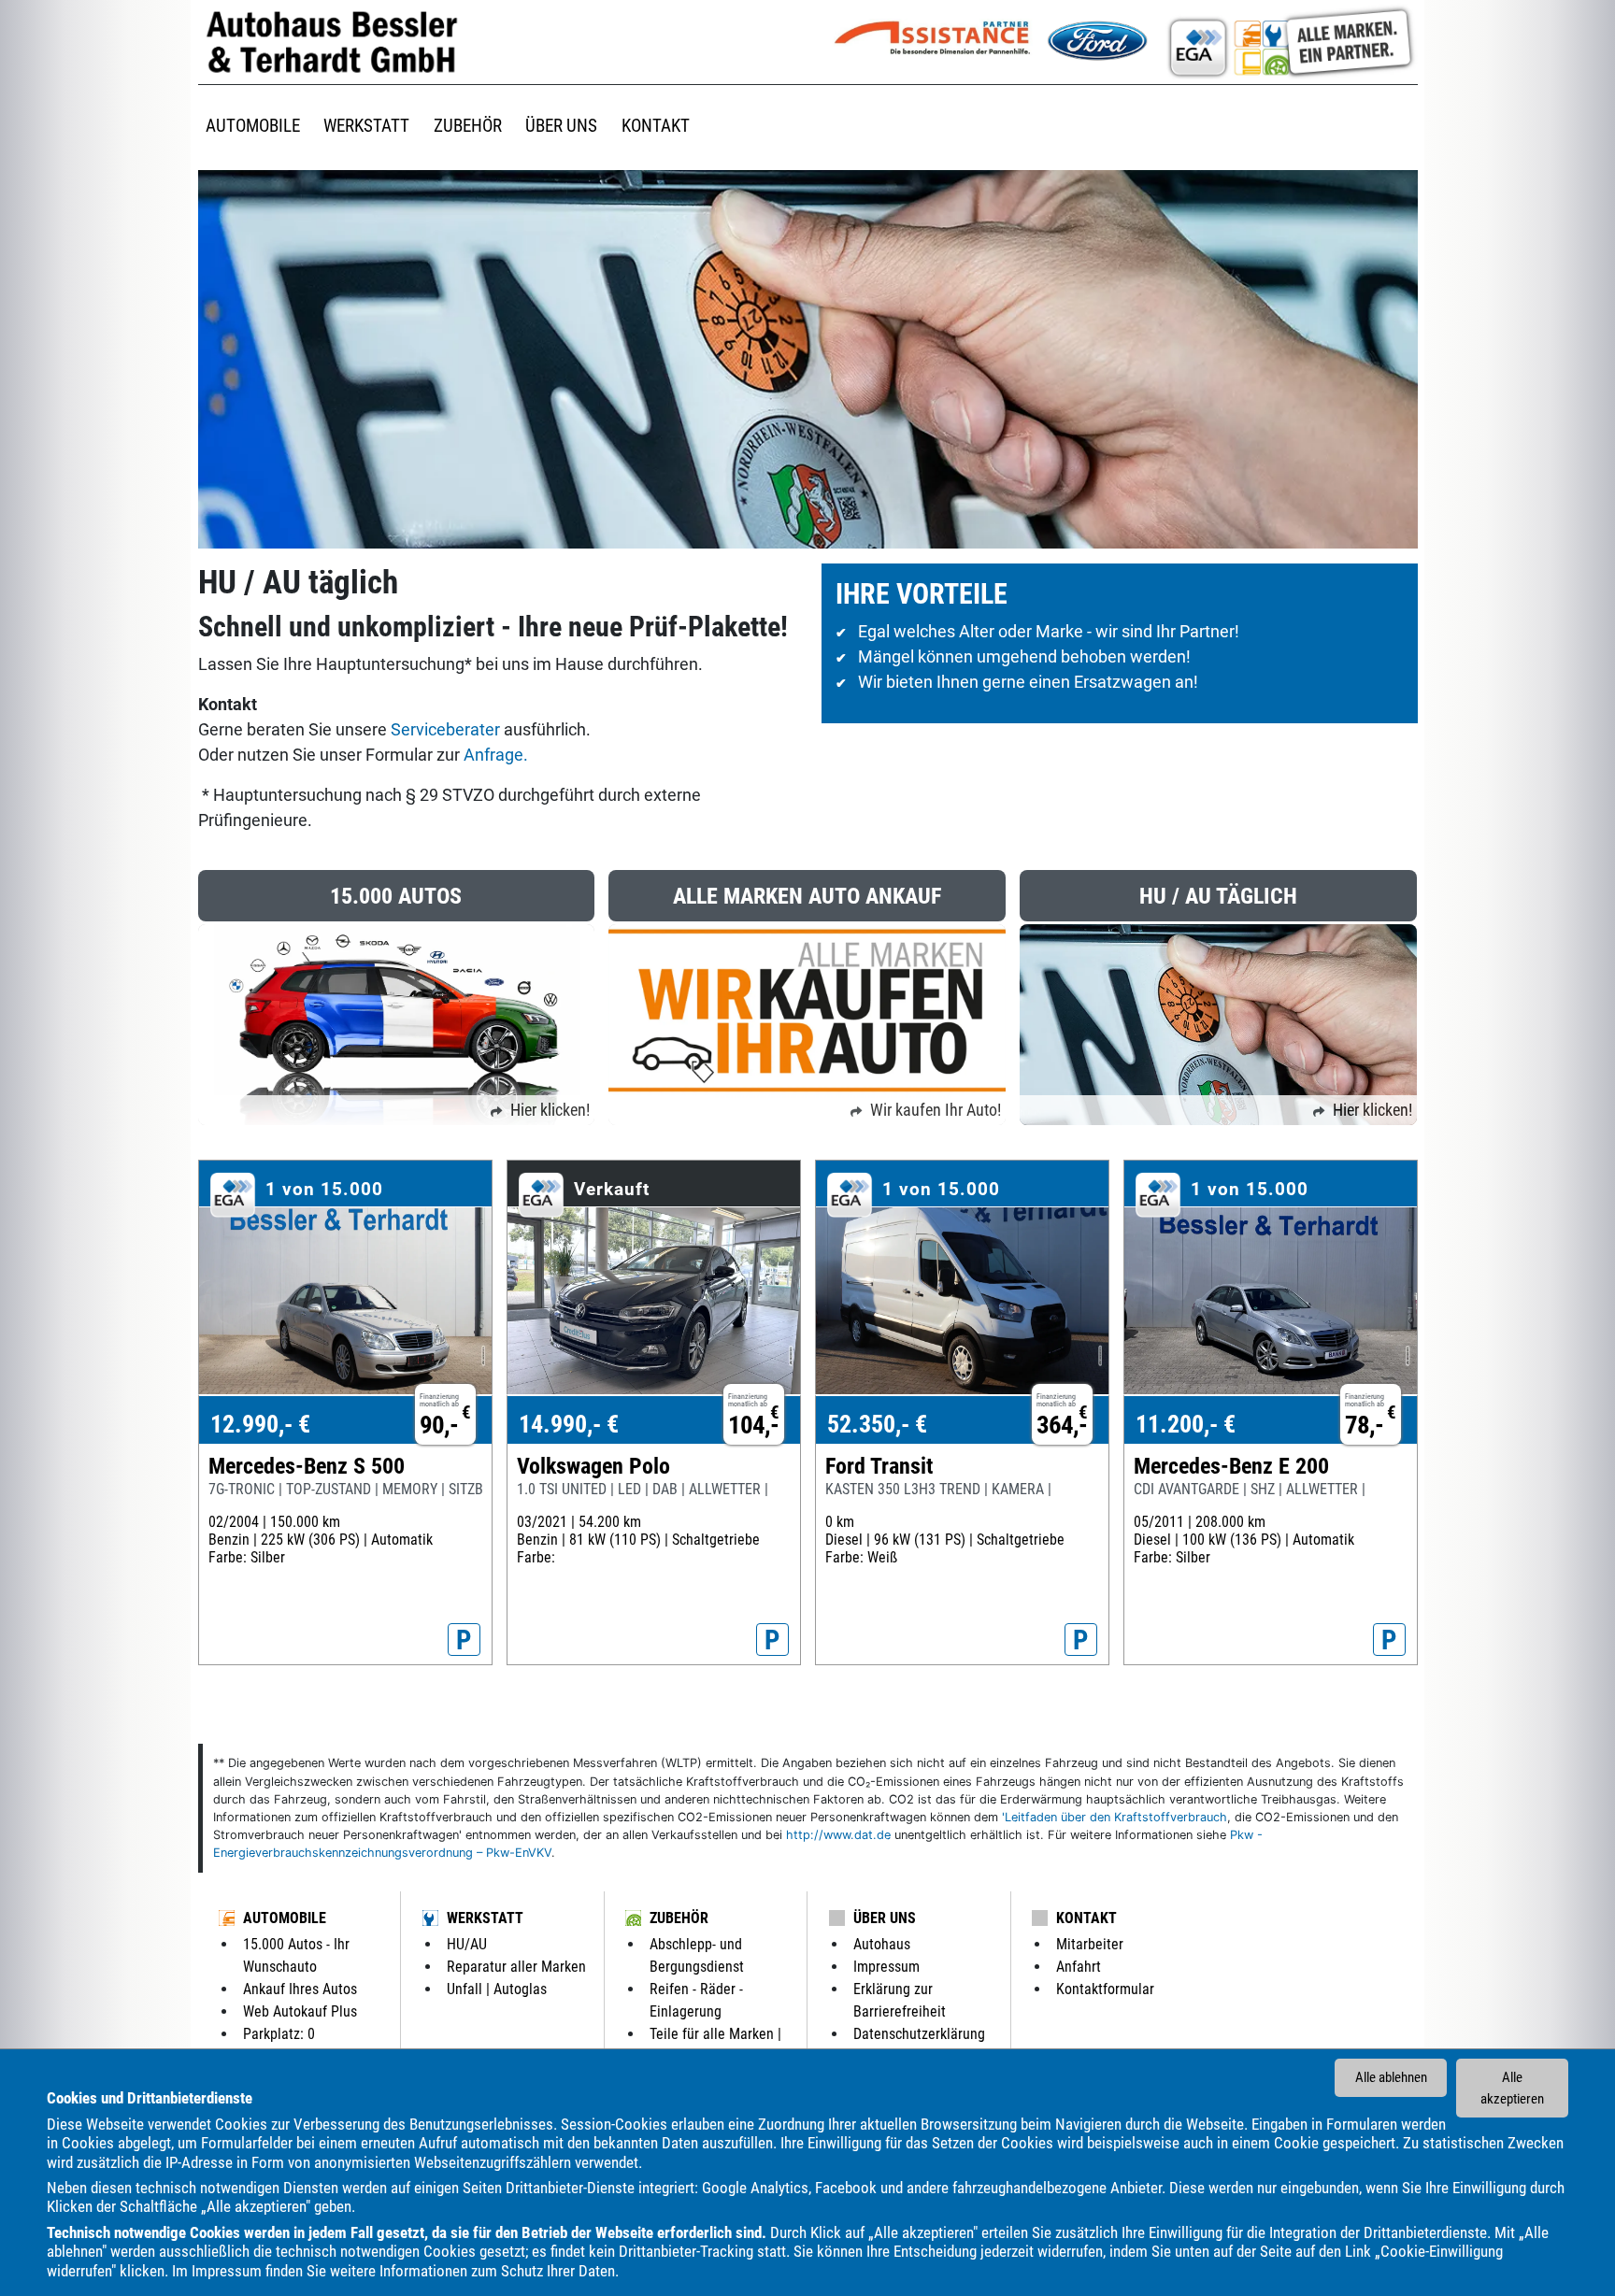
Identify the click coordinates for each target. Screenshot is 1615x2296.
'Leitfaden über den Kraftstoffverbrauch (1115, 1817)
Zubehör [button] (468, 126)
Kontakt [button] (656, 126)
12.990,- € (260, 1424)
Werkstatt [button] (366, 126)
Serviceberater (447, 729)
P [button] (464, 1640)
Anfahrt (1079, 1967)
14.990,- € (569, 1424)
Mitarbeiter (1090, 1944)
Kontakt (1086, 1918)
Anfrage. (496, 755)
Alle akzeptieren (1512, 2088)
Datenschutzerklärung (919, 2034)
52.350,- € (877, 1424)
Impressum (227, 2271)
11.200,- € (1186, 1424)
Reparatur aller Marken (516, 1967)
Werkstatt (485, 1918)
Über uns (885, 1918)
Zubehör (679, 1918)
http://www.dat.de (838, 1835)
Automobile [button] (253, 126)
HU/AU (467, 1944)
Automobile (285, 1918)
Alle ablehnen (1391, 2077)
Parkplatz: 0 (279, 2034)
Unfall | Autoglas (497, 1989)
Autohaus (882, 1944)
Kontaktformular (1105, 1989)
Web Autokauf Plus (300, 2011)
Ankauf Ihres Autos (300, 1989)
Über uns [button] (561, 126)
